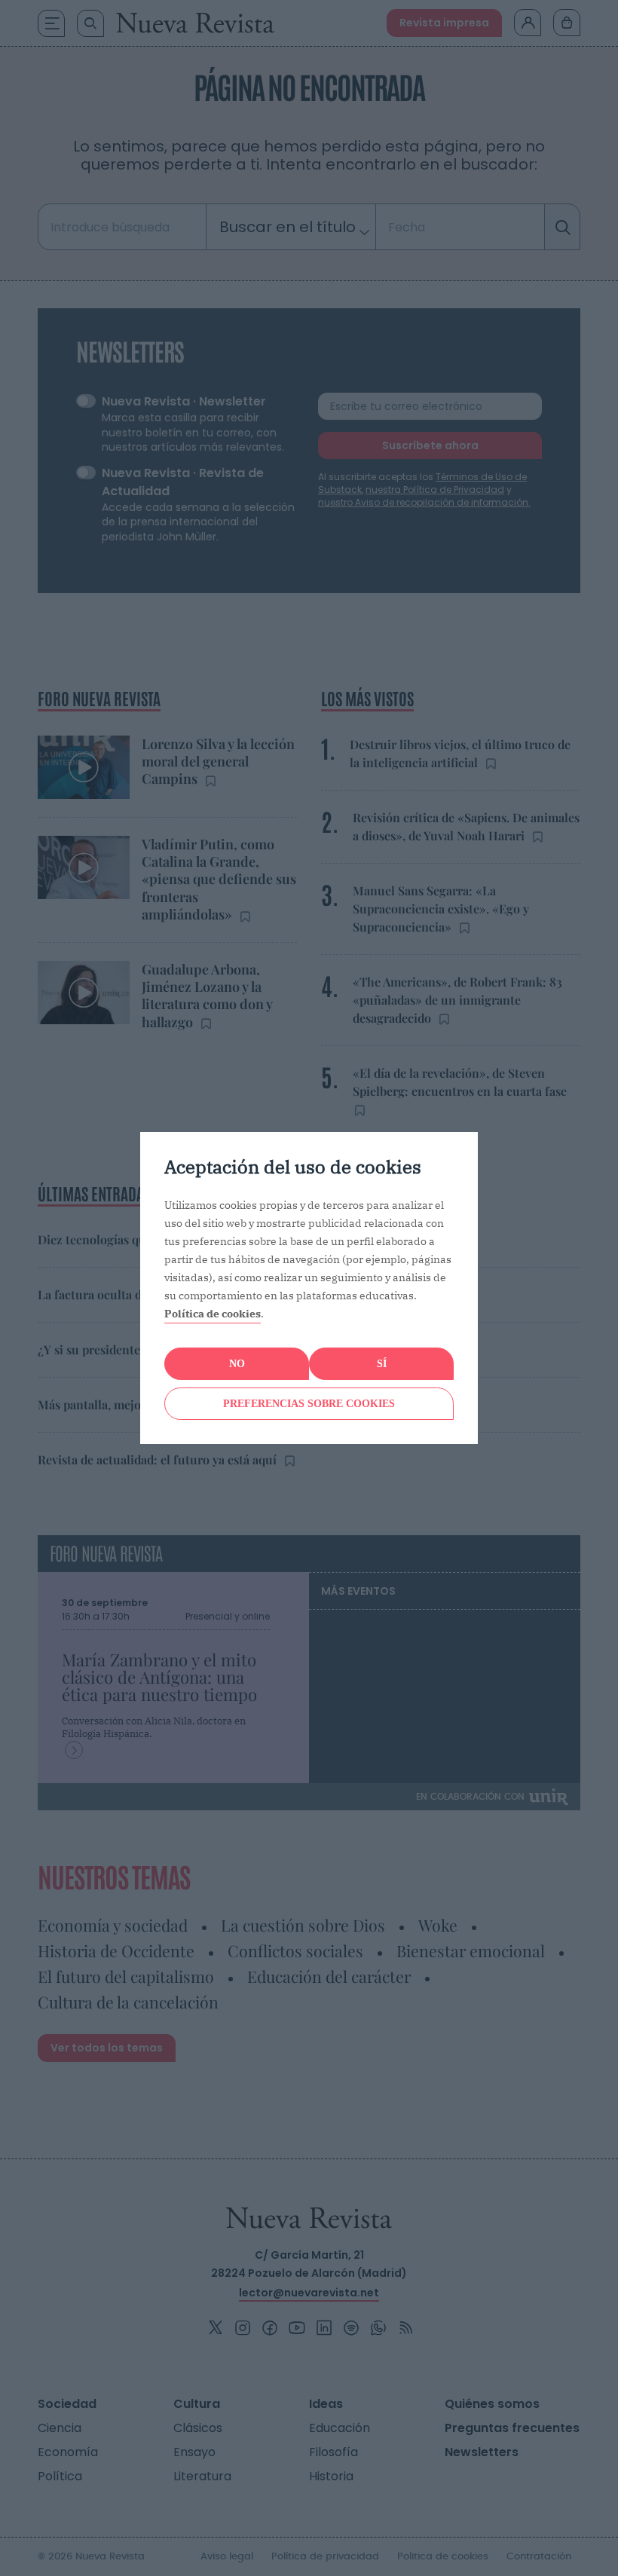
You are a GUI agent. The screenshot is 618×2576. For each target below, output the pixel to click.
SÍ (382, 1364)
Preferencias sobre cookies (309, 1404)
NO (237, 1364)
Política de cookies (213, 1314)
